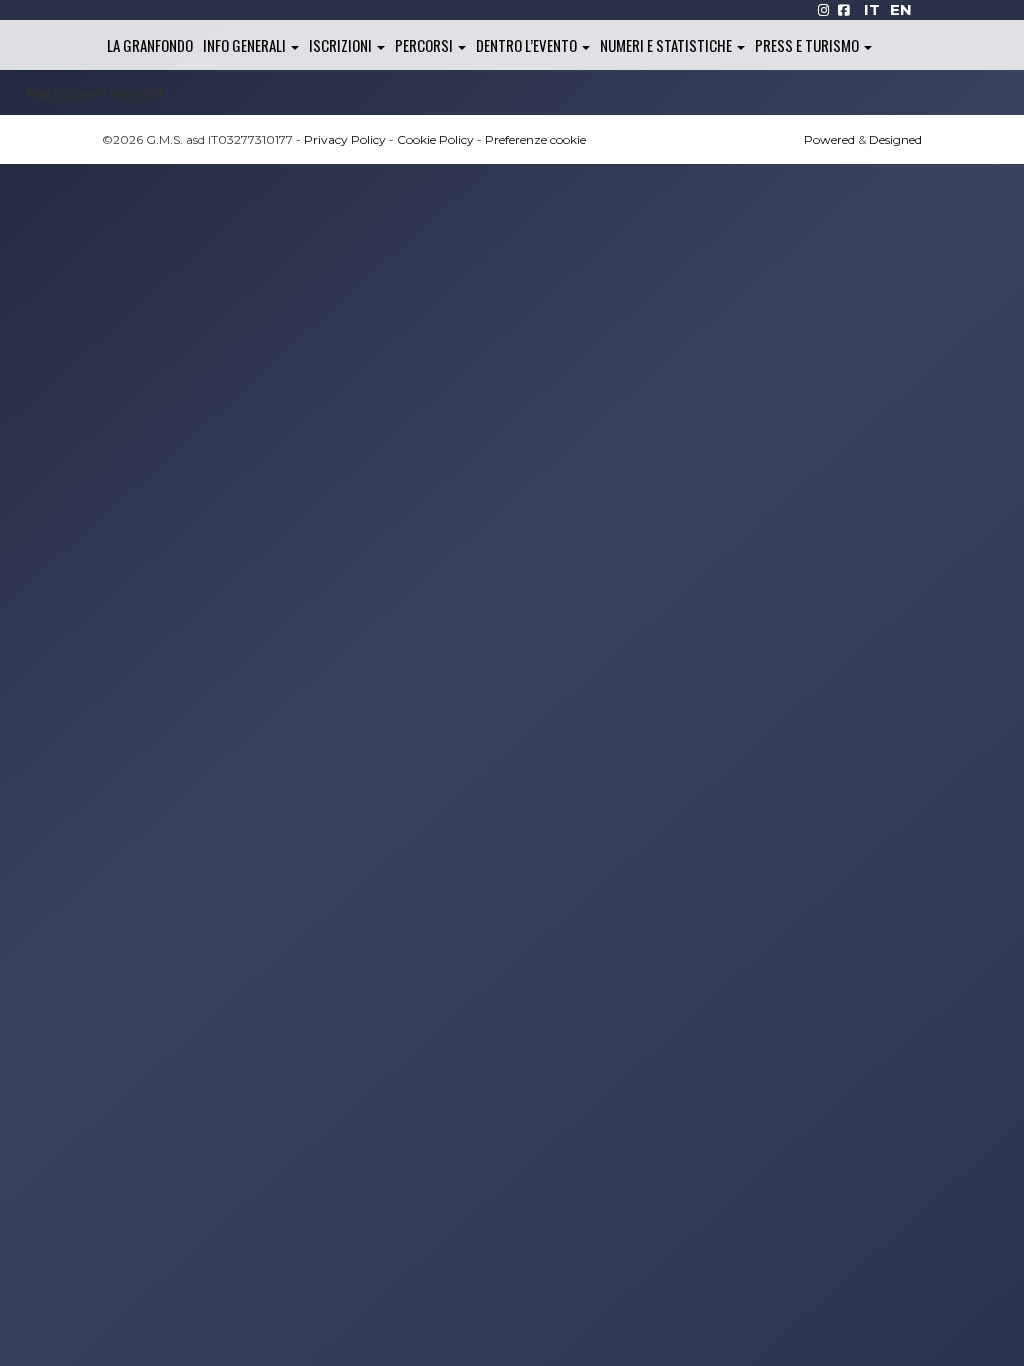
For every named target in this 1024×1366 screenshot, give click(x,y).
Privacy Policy (345, 139)
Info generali (246, 45)
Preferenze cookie (535, 139)
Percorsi (425, 45)
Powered (829, 139)
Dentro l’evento (528, 45)
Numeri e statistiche (667, 45)
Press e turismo (808, 45)
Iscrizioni (342, 45)
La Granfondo (150, 45)
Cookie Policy (435, 139)
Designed (895, 139)
